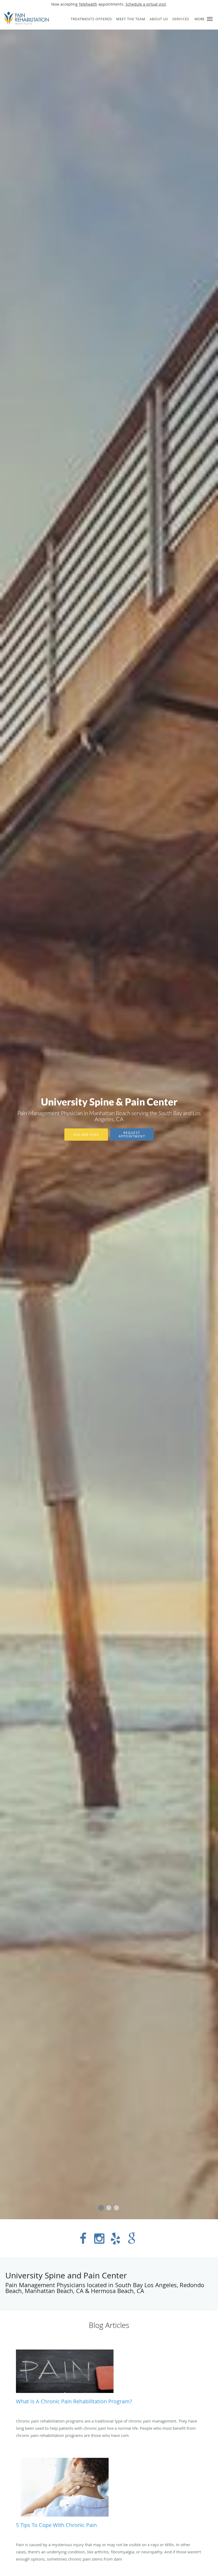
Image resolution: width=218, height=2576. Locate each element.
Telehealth (88, 4)
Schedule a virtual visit (146, 4)
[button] (210, 19)
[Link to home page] (25, 18)
